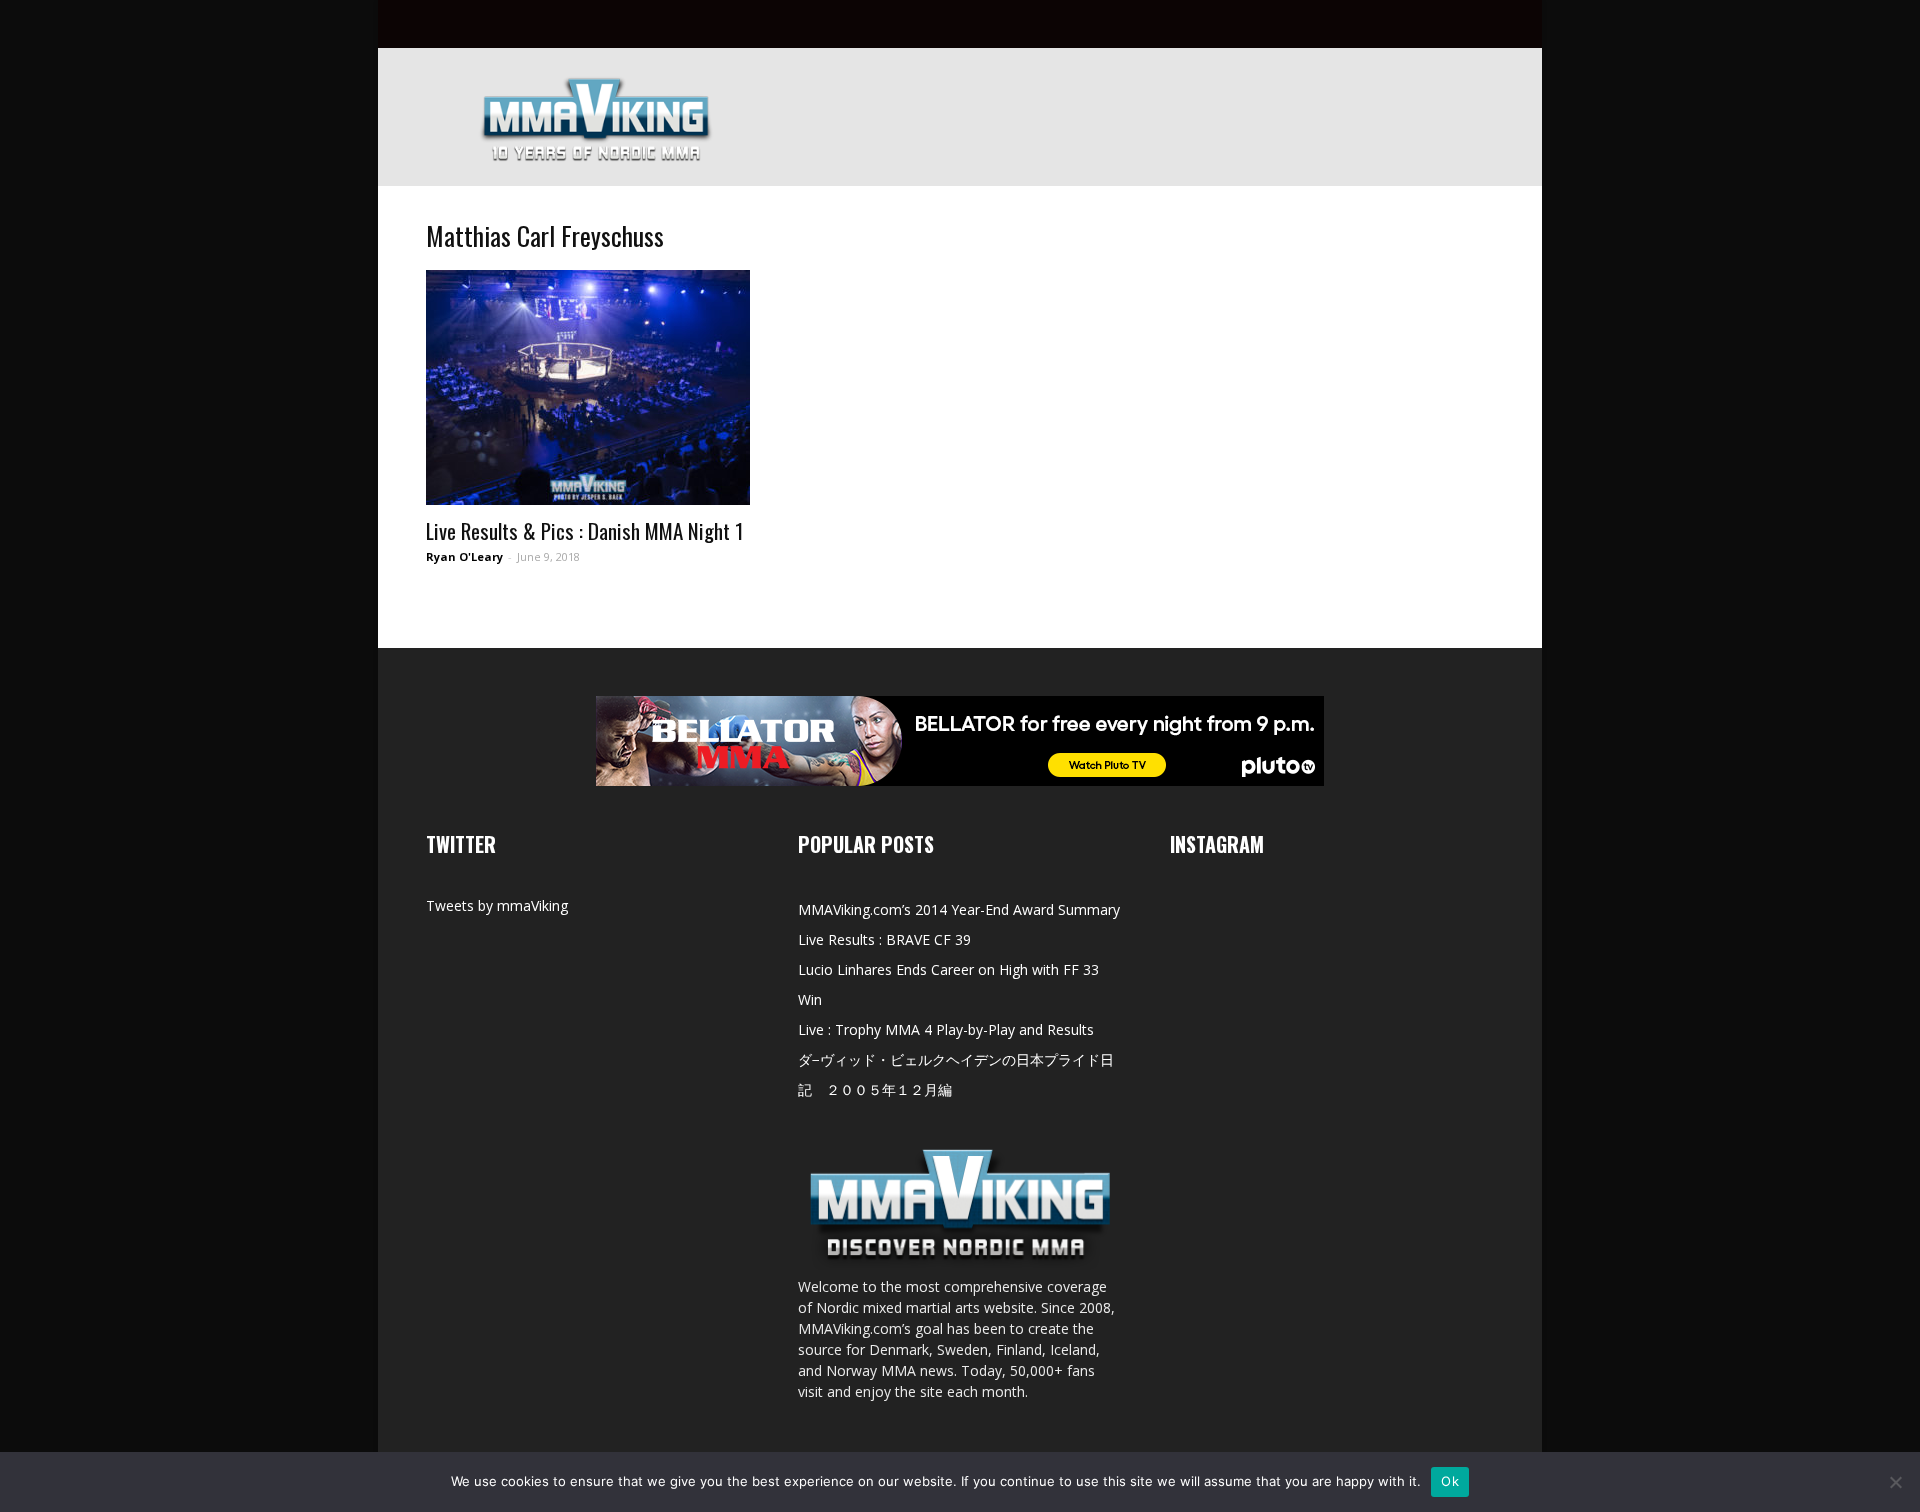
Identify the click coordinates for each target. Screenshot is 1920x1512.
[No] (1895, 1482)
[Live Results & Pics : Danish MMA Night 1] (588, 387)
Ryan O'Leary (464, 556)
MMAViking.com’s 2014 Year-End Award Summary (959, 909)
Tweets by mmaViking (497, 905)
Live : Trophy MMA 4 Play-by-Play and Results (946, 1029)
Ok (1450, 1481)
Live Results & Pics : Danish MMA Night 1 (584, 530)
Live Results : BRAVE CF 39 (884, 939)
